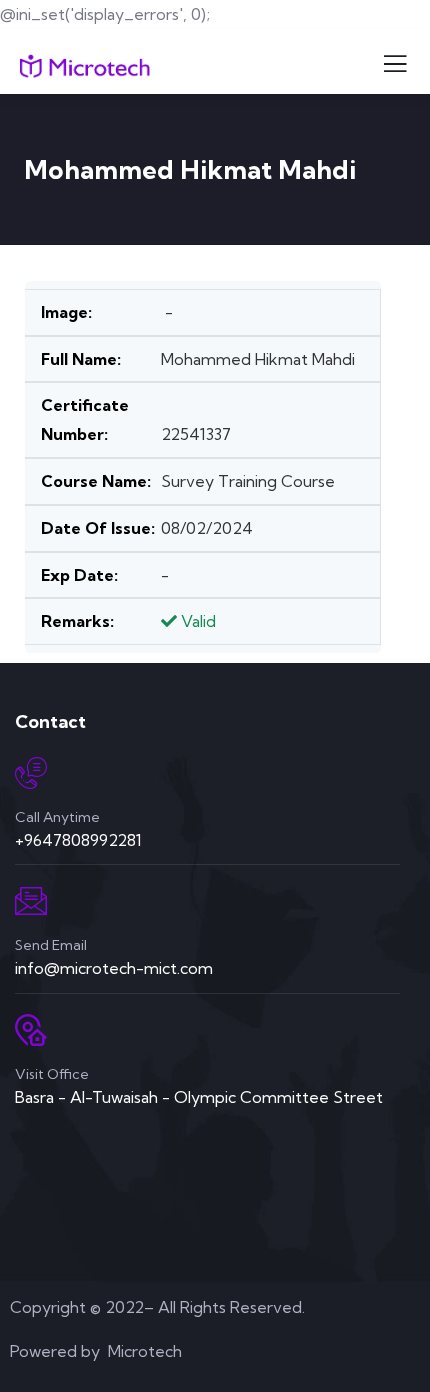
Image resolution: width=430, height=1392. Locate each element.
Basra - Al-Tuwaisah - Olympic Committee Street (199, 1097)
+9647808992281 (78, 840)
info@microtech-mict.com (114, 968)
